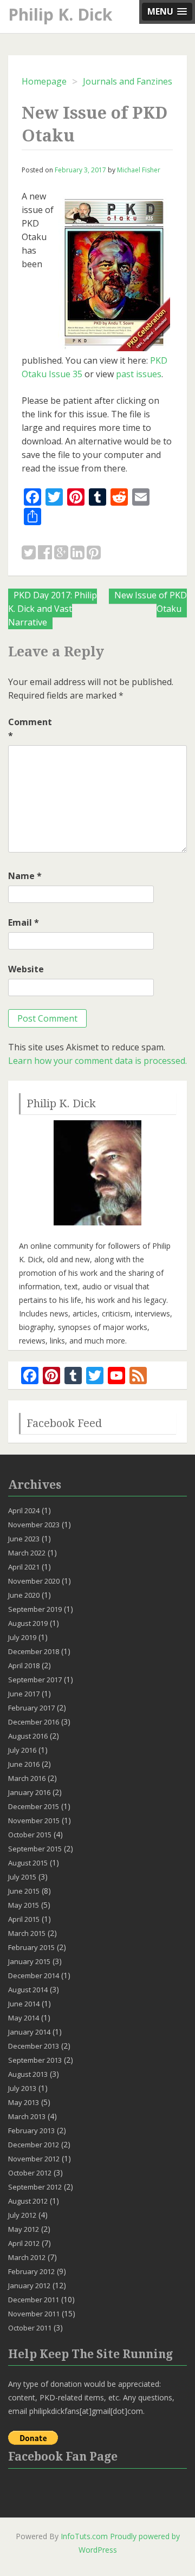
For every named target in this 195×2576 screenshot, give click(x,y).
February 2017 (31, 1708)
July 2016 (22, 1750)
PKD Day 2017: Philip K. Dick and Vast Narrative (53, 609)
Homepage (44, 81)
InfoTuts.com (84, 2536)
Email (24, 922)
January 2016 (29, 1792)
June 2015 (24, 1891)
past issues (139, 374)
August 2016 (28, 1736)
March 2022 (27, 1553)
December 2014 (34, 1975)
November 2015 (34, 1820)
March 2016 (27, 1778)
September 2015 (35, 1849)
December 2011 (34, 2300)
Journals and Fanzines (128, 81)
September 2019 (35, 1609)
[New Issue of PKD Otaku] (29, 553)
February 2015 (31, 1947)
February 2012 (31, 2271)
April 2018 (24, 1665)
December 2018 (34, 1651)
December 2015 (34, 1806)
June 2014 (24, 2004)
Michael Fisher (139, 170)
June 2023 (24, 1539)
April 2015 (24, 1919)
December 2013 (34, 2046)
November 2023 (34, 1525)
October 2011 (30, 2328)
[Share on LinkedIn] (77, 553)
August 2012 (28, 2201)
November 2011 (34, 2314)
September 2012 (35, 2187)
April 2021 (24, 1567)
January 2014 (29, 2032)
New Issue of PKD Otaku (151, 602)
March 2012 (27, 2257)
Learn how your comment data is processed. (97, 1061)
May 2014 (24, 2018)
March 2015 (27, 1933)
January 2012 (29, 2286)
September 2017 (35, 1680)
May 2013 (24, 2102)
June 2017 (24, 1694)
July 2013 (22, 2088)
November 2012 (34, 2159)
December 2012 (34, 2145)
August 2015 (28, 1863)
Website (26, 969)
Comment (30, 729)
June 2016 (24, 1764)
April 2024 (24, 1510)
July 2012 (22, 2215)
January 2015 (29, 1961)
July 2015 (22, 1877)
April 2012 (24, 2243)
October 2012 (30, 2173)
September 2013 (35, 2060)
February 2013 (31, 2130)
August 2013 (28, 2074)
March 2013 (27, 2116)
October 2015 (30, 1835)
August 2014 (28, 1990)
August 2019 (28, 1623)
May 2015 (24, 1905)
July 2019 (22, 1637)
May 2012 (24, 2229)
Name (25, 876)
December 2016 (34, 1722)
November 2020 (34, 1581)
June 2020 (24, 1595)
